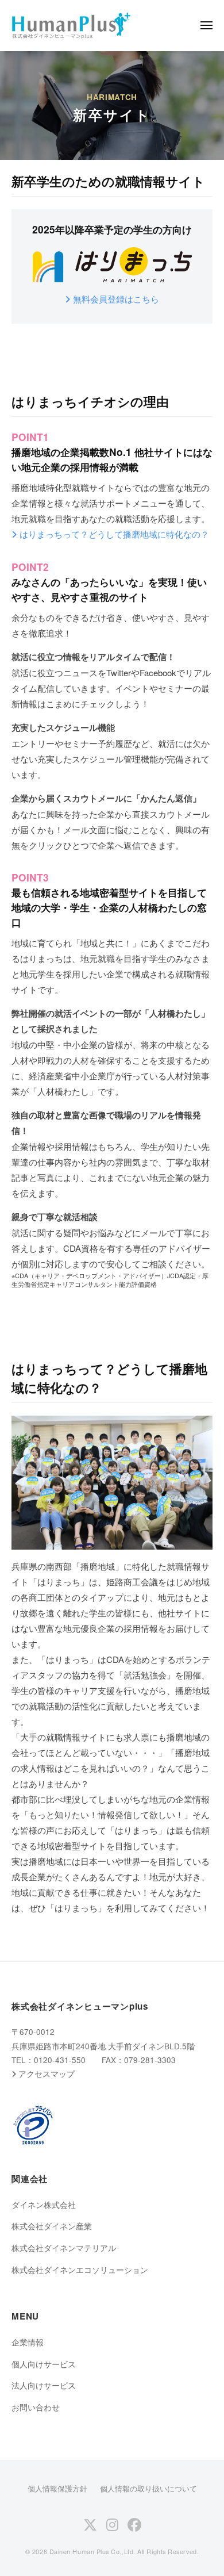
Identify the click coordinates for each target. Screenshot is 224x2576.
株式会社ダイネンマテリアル (64, 2248)
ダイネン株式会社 (44, 2205)
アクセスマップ (47, 2074)
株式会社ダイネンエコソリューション (80, 2270)
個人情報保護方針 (57, 2488)
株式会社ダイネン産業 (52, 2226)
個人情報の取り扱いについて (148, 2488)
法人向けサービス (44, 2385)
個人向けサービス (44, 2364)
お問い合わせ (36, 2407)
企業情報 (28, 2342)
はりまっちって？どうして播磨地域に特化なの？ (114, 534)
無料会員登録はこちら (116, 299)
